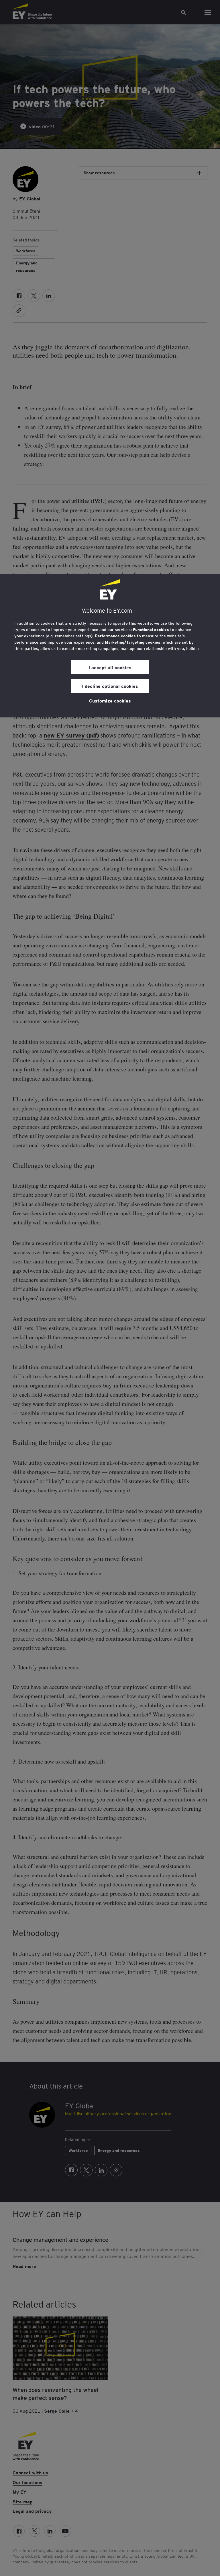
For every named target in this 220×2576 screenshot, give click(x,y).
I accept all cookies (110, 667)
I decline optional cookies (110, 686)
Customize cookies (110, 700)
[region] (110, 646)
